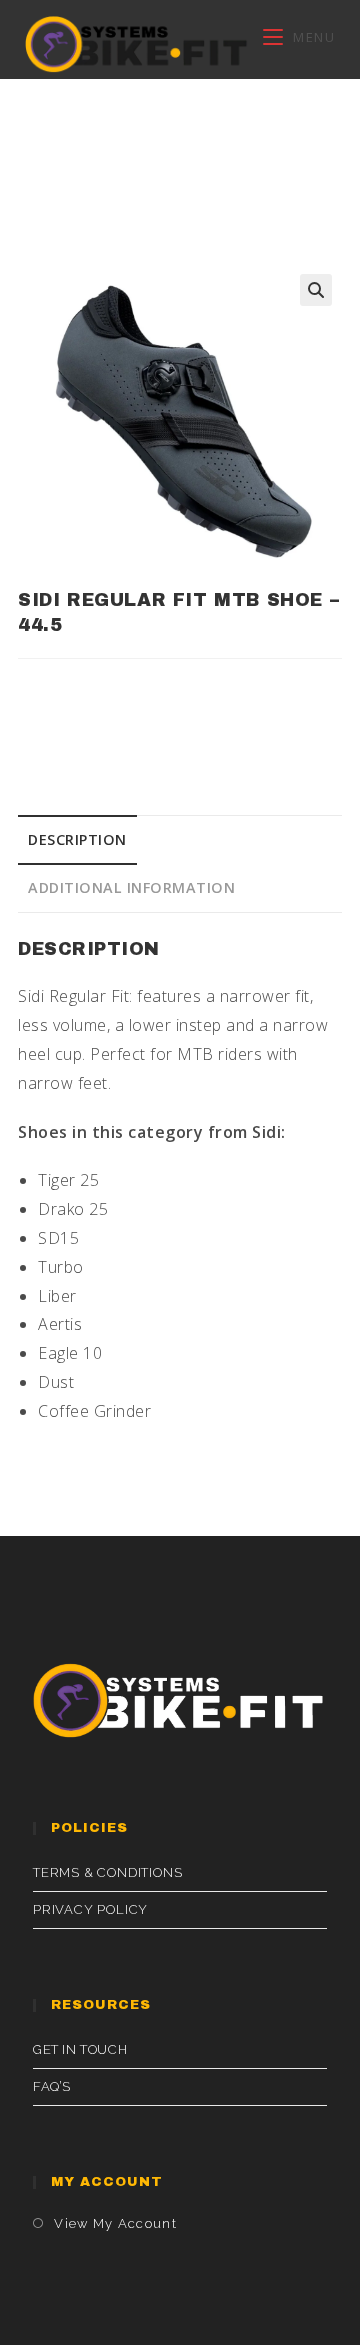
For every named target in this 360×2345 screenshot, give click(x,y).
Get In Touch (80, 2049)
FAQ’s (52, 2086)
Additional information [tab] (131, 887)
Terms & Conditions (107, 1872)
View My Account (115, 2223)
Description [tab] (77, 839)
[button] (316, 290)
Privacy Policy (90, 1909)
